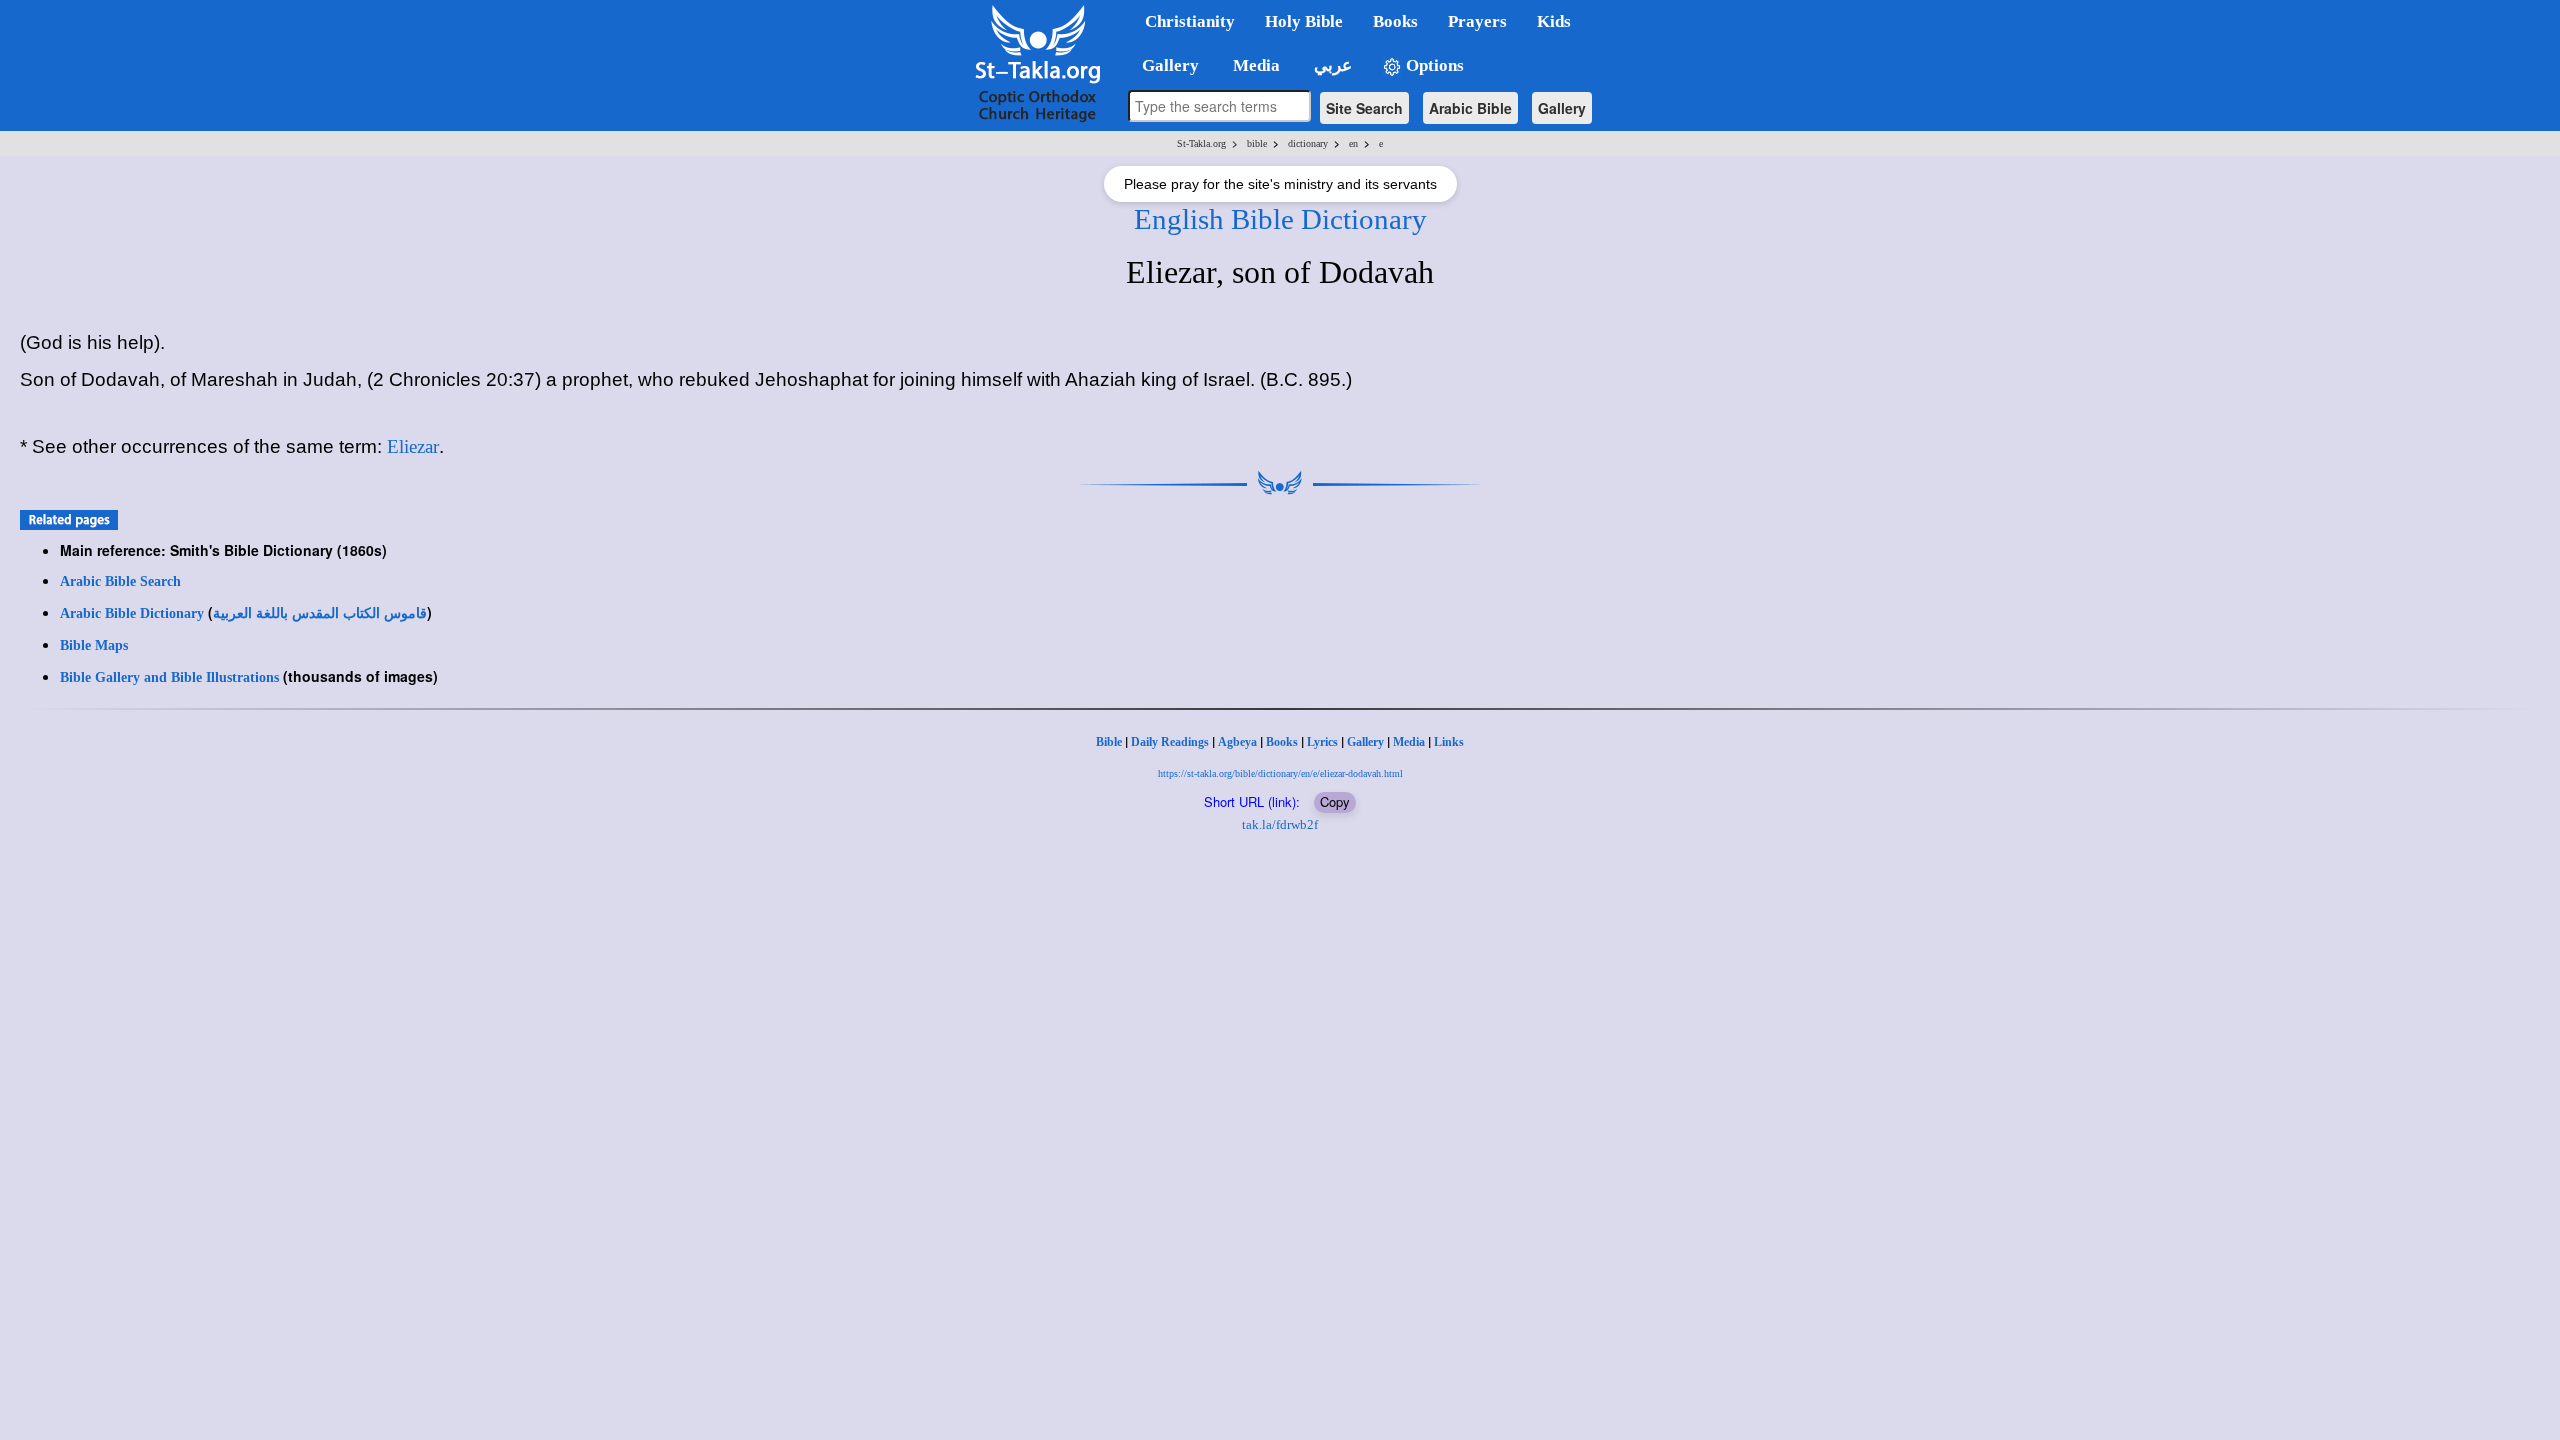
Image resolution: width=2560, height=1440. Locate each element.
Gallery (1562, 108)
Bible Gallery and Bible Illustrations (169, 677)
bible (1257, 143)
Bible (1109, 742)
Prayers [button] (1477, 21)
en (1353, 143)
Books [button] (1395, 21)
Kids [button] (1554, 21)
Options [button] (1433, 65)
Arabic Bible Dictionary (132, 613)
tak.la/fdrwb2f (1280, 824)
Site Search (1364, 108)
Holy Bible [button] (1304, 21)
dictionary (1308, 143)
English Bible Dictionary (1280, 219)
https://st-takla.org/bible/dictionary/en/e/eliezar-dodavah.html (1280, 773)
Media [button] (1254, 65)
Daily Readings (1170, 742)
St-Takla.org (1201, 143)
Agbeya (1237, 742)
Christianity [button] (1190, 21)
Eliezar (413, 446)
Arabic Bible (1470, 108)
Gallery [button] (1164, 65)
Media (1409, 742)
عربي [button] (1331, 65)
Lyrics (1322, 742)
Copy (1335, 801)
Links (1449, 742)
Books (1282, 742)
